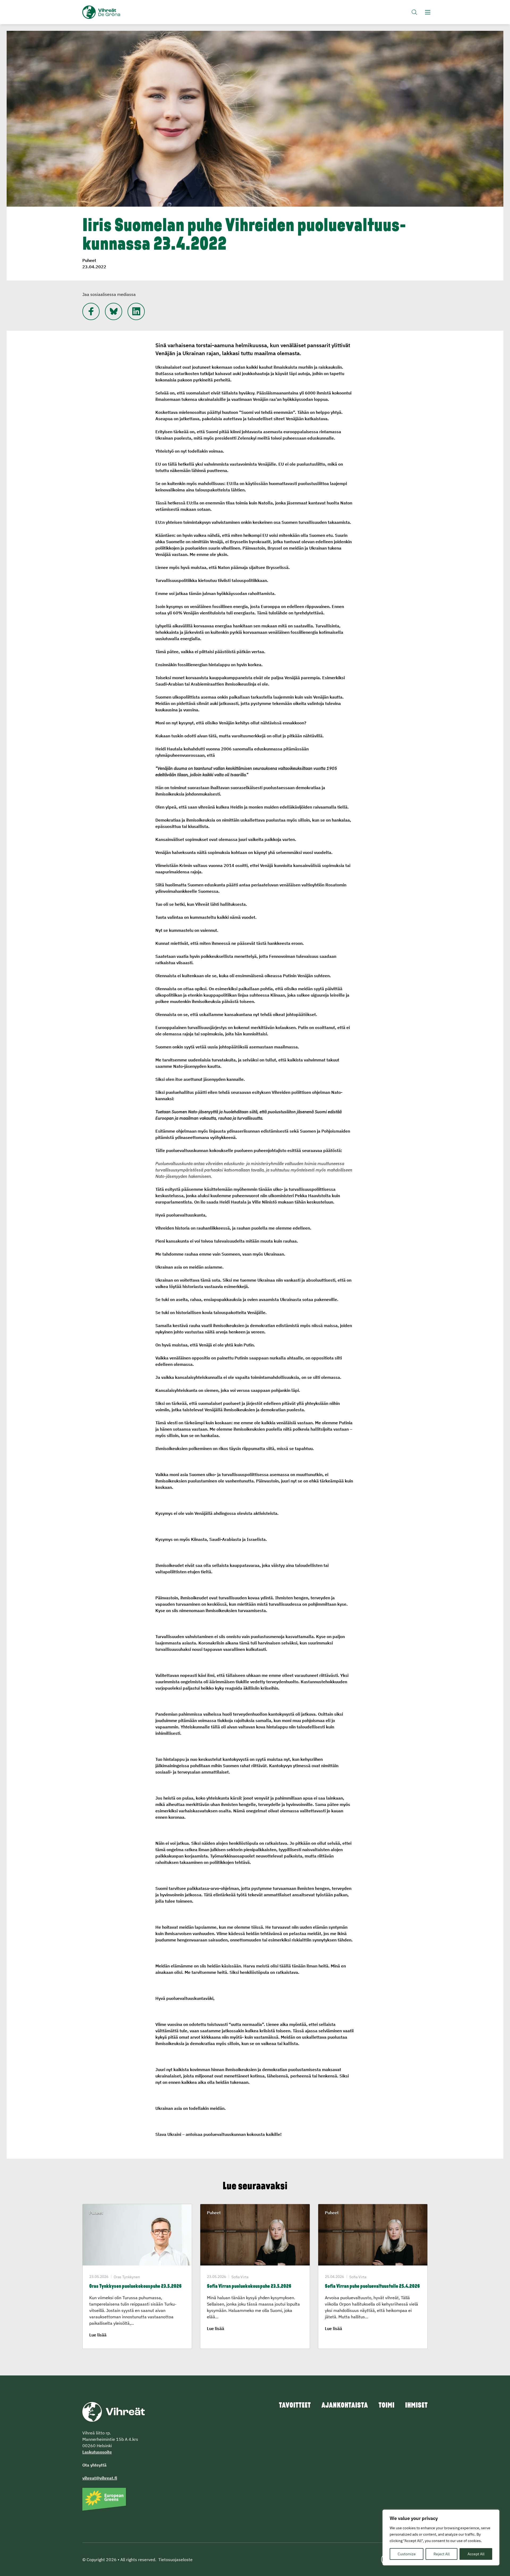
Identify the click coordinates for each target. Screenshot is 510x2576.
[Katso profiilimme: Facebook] (91, 311)
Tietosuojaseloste (175, 2560)
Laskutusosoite (97, 2452)
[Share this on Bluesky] (114, 311)
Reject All (442, 2554)
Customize (407, 2554)
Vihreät (114, 12)
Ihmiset (416, 2406)
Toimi (386, 2406)
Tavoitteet (295, 2406)
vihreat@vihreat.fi (100, 2478)
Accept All (476, 2554)
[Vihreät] (114, 2411)
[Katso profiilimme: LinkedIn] (136, 311)
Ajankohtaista (345, 2406)
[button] (414, 12)
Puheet (89, 260)
